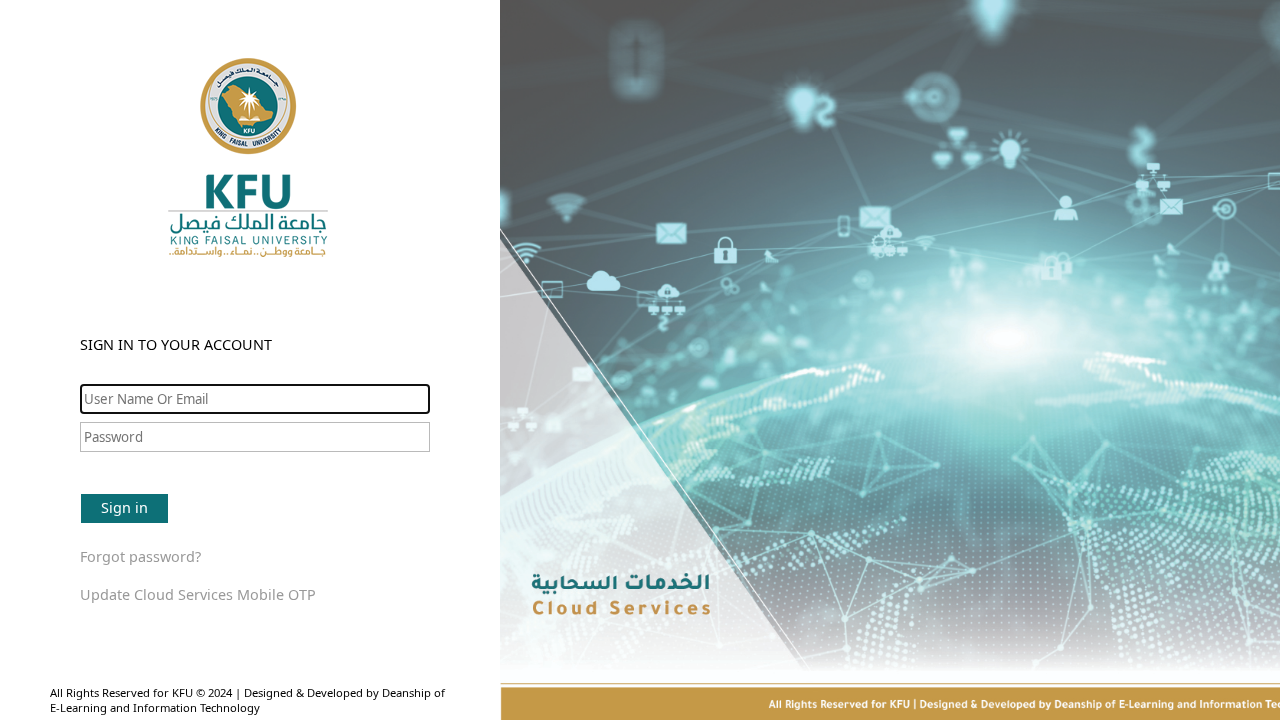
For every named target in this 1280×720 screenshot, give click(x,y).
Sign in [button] (124, 507)
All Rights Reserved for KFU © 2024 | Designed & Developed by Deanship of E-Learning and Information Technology (247, 700)
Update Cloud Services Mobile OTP (198, 594)
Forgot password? (140, 556)
